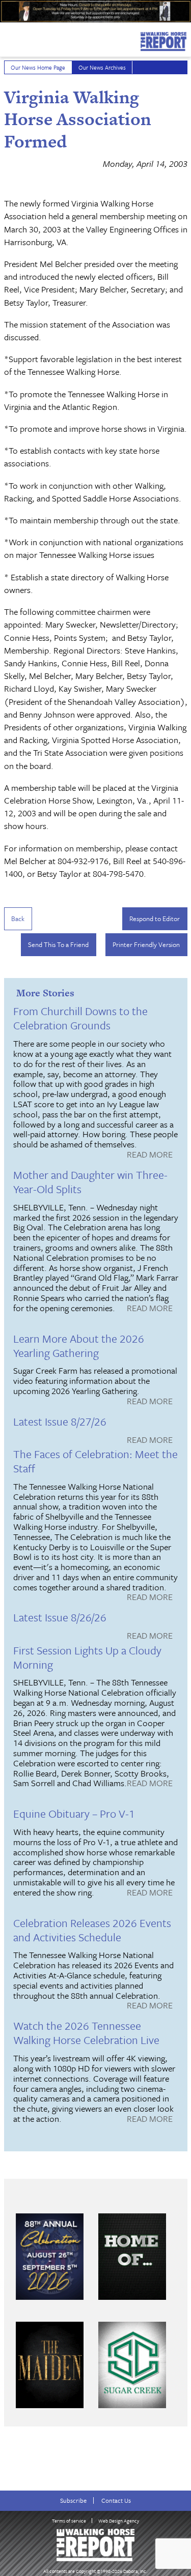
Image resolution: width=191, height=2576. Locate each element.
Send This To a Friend (58, 944)
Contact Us (116, 2500)
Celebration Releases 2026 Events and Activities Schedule (92, 1930)
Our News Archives (102, 67)
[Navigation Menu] (7, 39)
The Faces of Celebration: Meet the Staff (95, 1461)
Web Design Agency (119, 2521)
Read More (150, 1155)
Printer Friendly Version (146, 944)
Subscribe (73, 2500)
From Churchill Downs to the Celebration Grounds (80, 1018)
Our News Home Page (38, 67)
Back (18, 919)
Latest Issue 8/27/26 (60, 1421)
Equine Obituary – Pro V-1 (74, 1813)
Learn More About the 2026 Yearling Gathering (79, 1345)
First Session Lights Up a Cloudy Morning (87, 1657)
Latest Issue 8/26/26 (60, 1617)
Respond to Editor (155, 919)
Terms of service (69, 2521)
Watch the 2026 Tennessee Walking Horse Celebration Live (86, 2033)
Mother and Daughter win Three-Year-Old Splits (90, 1182)
